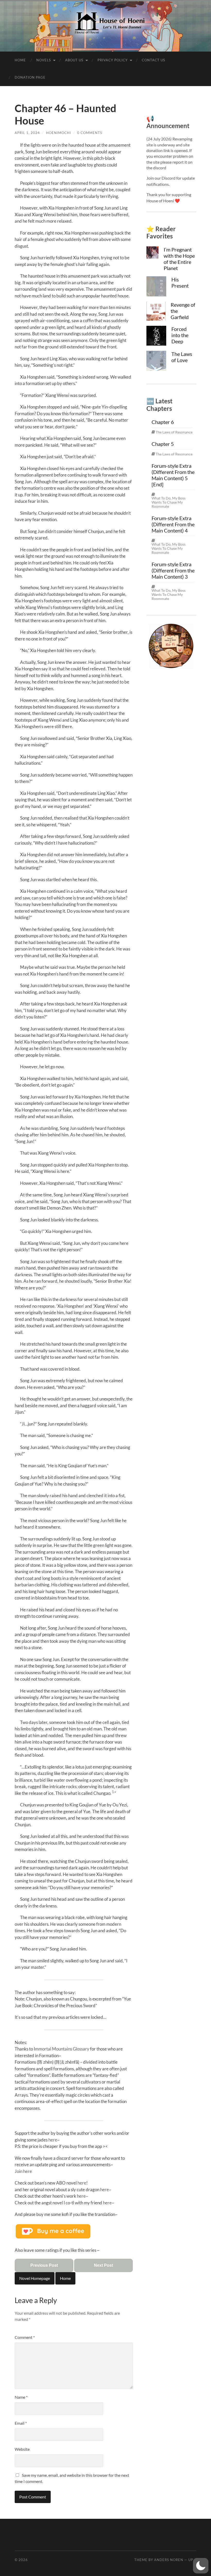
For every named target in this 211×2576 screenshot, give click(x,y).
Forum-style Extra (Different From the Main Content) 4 (173, 524)
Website (22, 2449)
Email (21, 2423)
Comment (25, 2337)
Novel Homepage (35, 2278)
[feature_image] (152, 252)
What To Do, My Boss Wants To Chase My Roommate (169, 502)
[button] (201, 2566)
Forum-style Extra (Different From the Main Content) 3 (173, 570)
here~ (106, 2190)
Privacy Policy (113, 60)
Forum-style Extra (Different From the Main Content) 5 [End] (173, 475)
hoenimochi (59, 133)
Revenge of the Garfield (183, 311)
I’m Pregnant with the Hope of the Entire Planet (179, 259)
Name (21, 2397)
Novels (44, 60)
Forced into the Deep (180, 335)
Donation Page (30, 77)
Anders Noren (169, 2560)
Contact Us (153, 60)
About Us (74, 60)
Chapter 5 (163, 444)
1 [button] (113, 1792)
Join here (23, 2171)
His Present (180, 282)
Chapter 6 (163, 422)
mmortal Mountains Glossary (62, 2049)
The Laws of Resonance (174, 432)
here (53, 2140)
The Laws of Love (182, 357)
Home (20, 60)
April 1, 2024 (27, 133)
